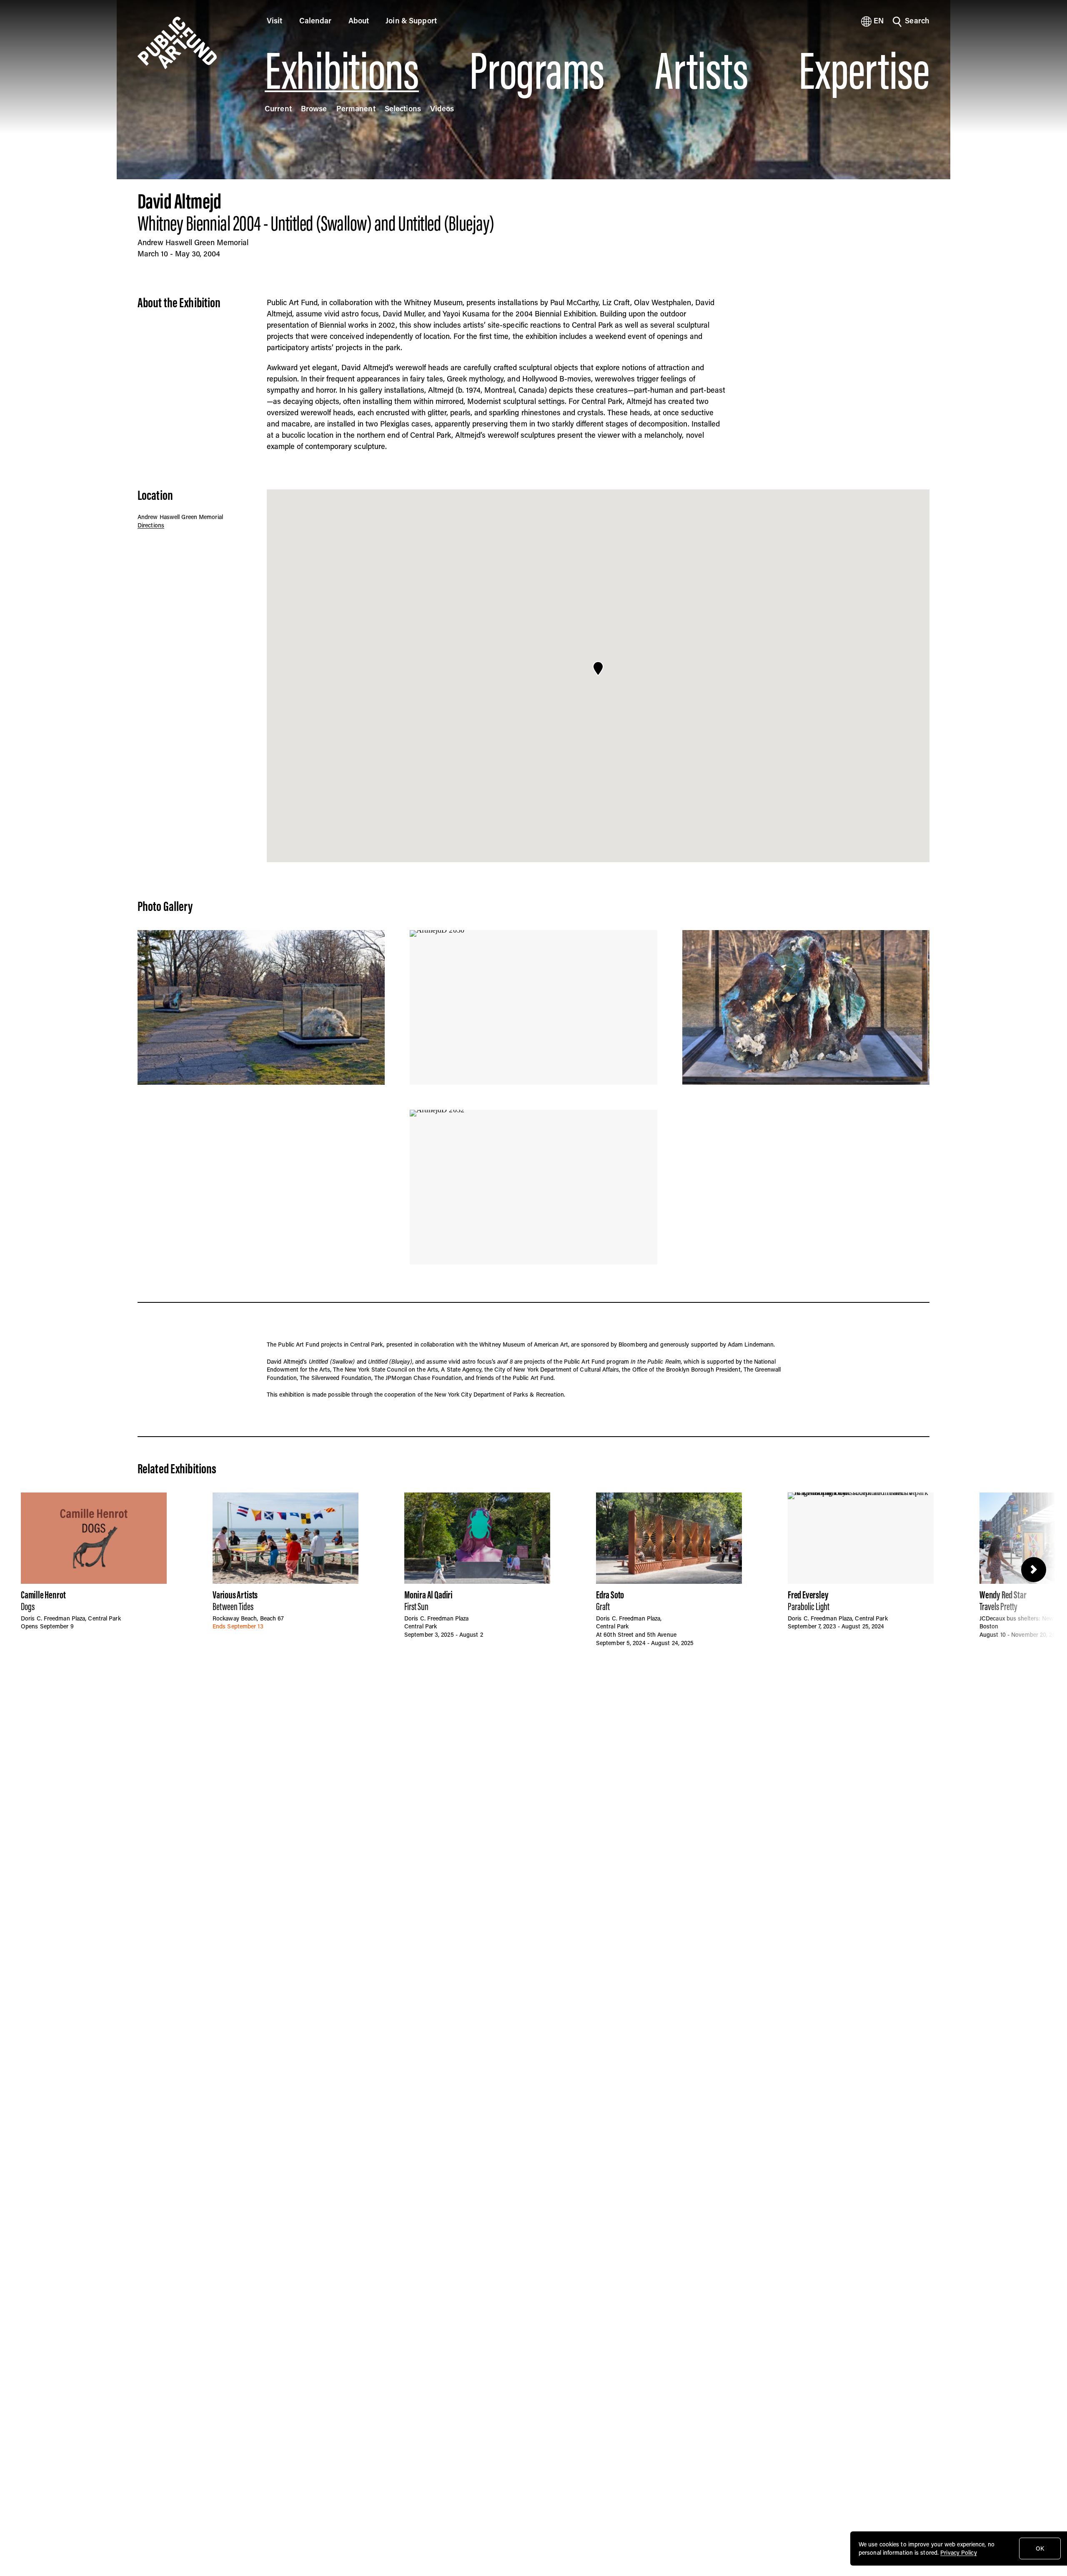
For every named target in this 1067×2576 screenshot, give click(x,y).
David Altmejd (179, 201)
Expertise (864, 71)
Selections (403, 108)
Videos (442, 108)
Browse (314, 108)
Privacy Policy (958, 2552)
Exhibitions (342, 71)
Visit (275, 20)
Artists (701, 71)
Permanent (356, 108)
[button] (598, 669)
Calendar (316, 20)
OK (1040, 2548)
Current (278, 108)
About (359, 20)
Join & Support (411, 20)
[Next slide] (1034, 1570)
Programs (537, 71)
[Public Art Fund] (190, 43)
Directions (151, 525)
